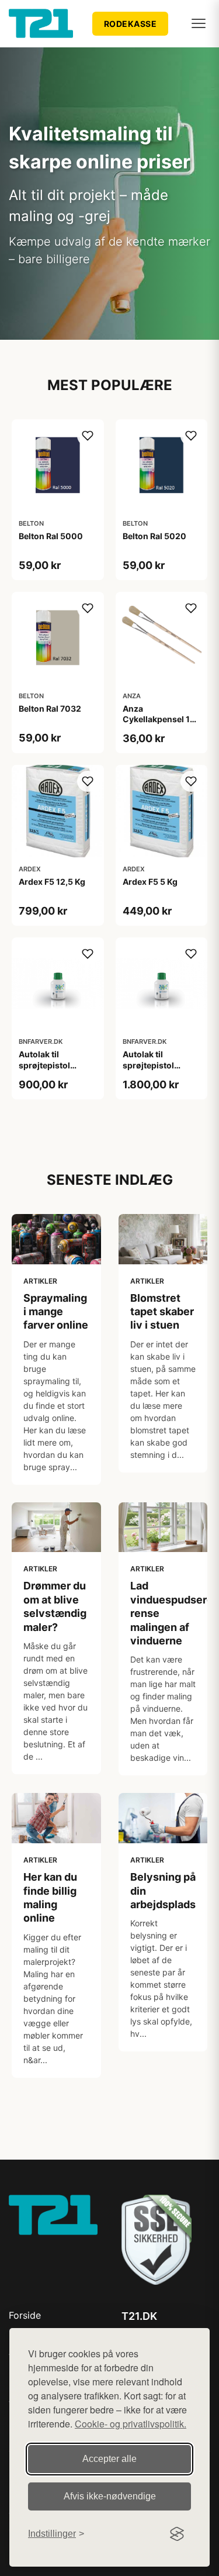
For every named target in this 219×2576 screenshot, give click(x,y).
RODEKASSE (131, 24)
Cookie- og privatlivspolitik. (131, 2424)
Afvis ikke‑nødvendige (110, 2496)
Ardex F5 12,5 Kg (52, 882)
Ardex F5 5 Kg (150, 882)
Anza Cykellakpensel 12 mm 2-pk (159, 719)
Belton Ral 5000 (51, 536)
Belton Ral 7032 (50, 708)
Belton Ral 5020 (154, 536)
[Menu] (199, 23)
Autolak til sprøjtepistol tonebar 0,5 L (45, 1065)
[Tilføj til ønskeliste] (88, 436)
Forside (25, 2315)
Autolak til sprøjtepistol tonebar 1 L (148, 1065)
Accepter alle (109, 2459)
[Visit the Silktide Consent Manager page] (177, 2534)
